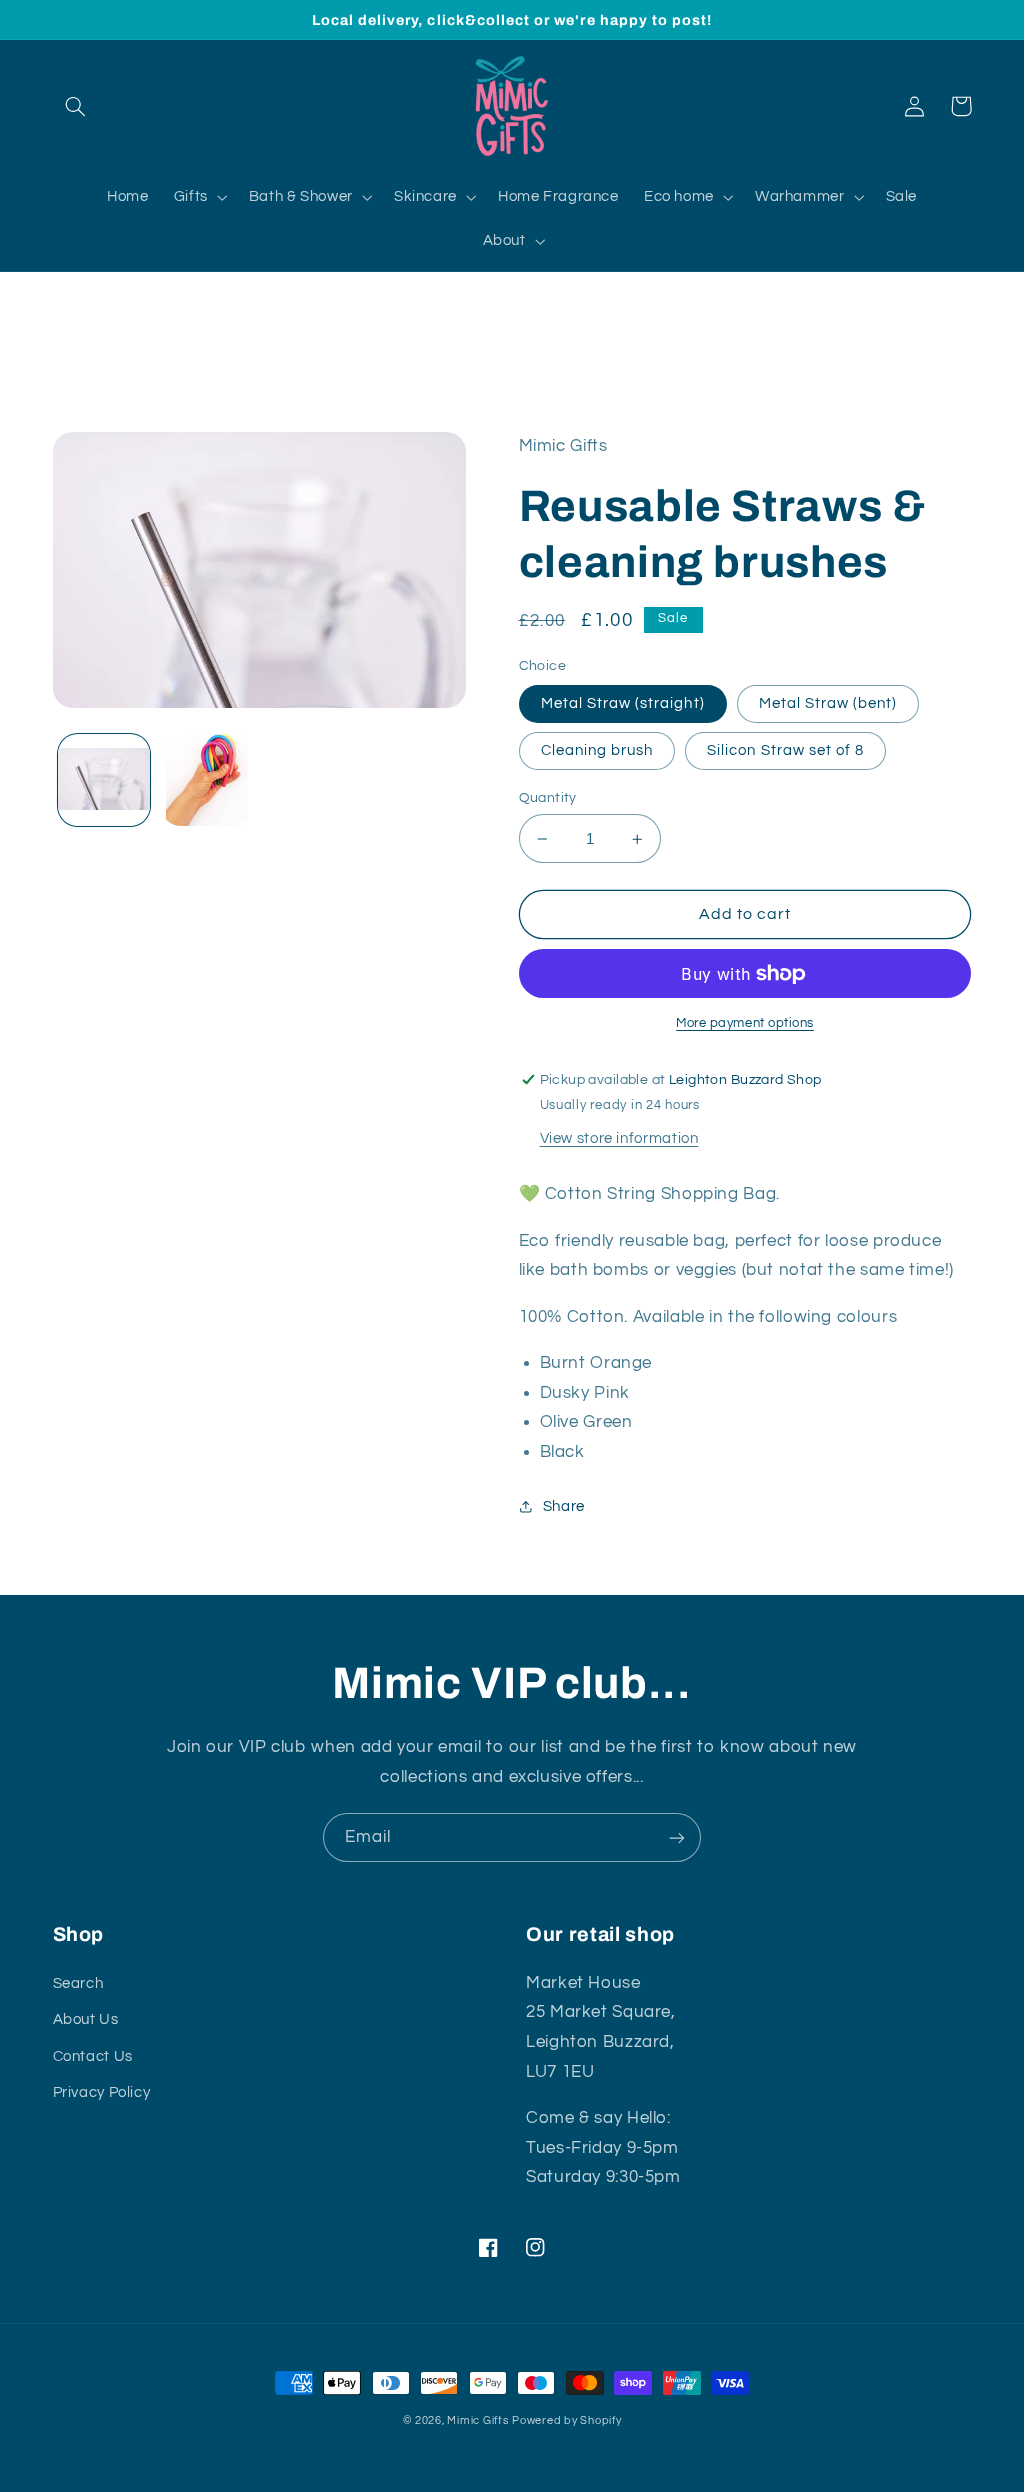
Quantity (548, 798)
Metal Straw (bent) (828, 703)
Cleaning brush (597, 750)
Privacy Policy (102, 2092)
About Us (86, 2019)
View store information (619, 1138)
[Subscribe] (677, 1837)
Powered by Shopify (566, 2420)
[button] (76, 106)
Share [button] (564, 1506)
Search (78, 1983)
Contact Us (93, 2056)
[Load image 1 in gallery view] (104, 780)
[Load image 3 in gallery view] (207, 780)
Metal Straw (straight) (623, 703)
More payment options (745, 1023)
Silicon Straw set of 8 (785, 750)
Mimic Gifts (477, 2420)
